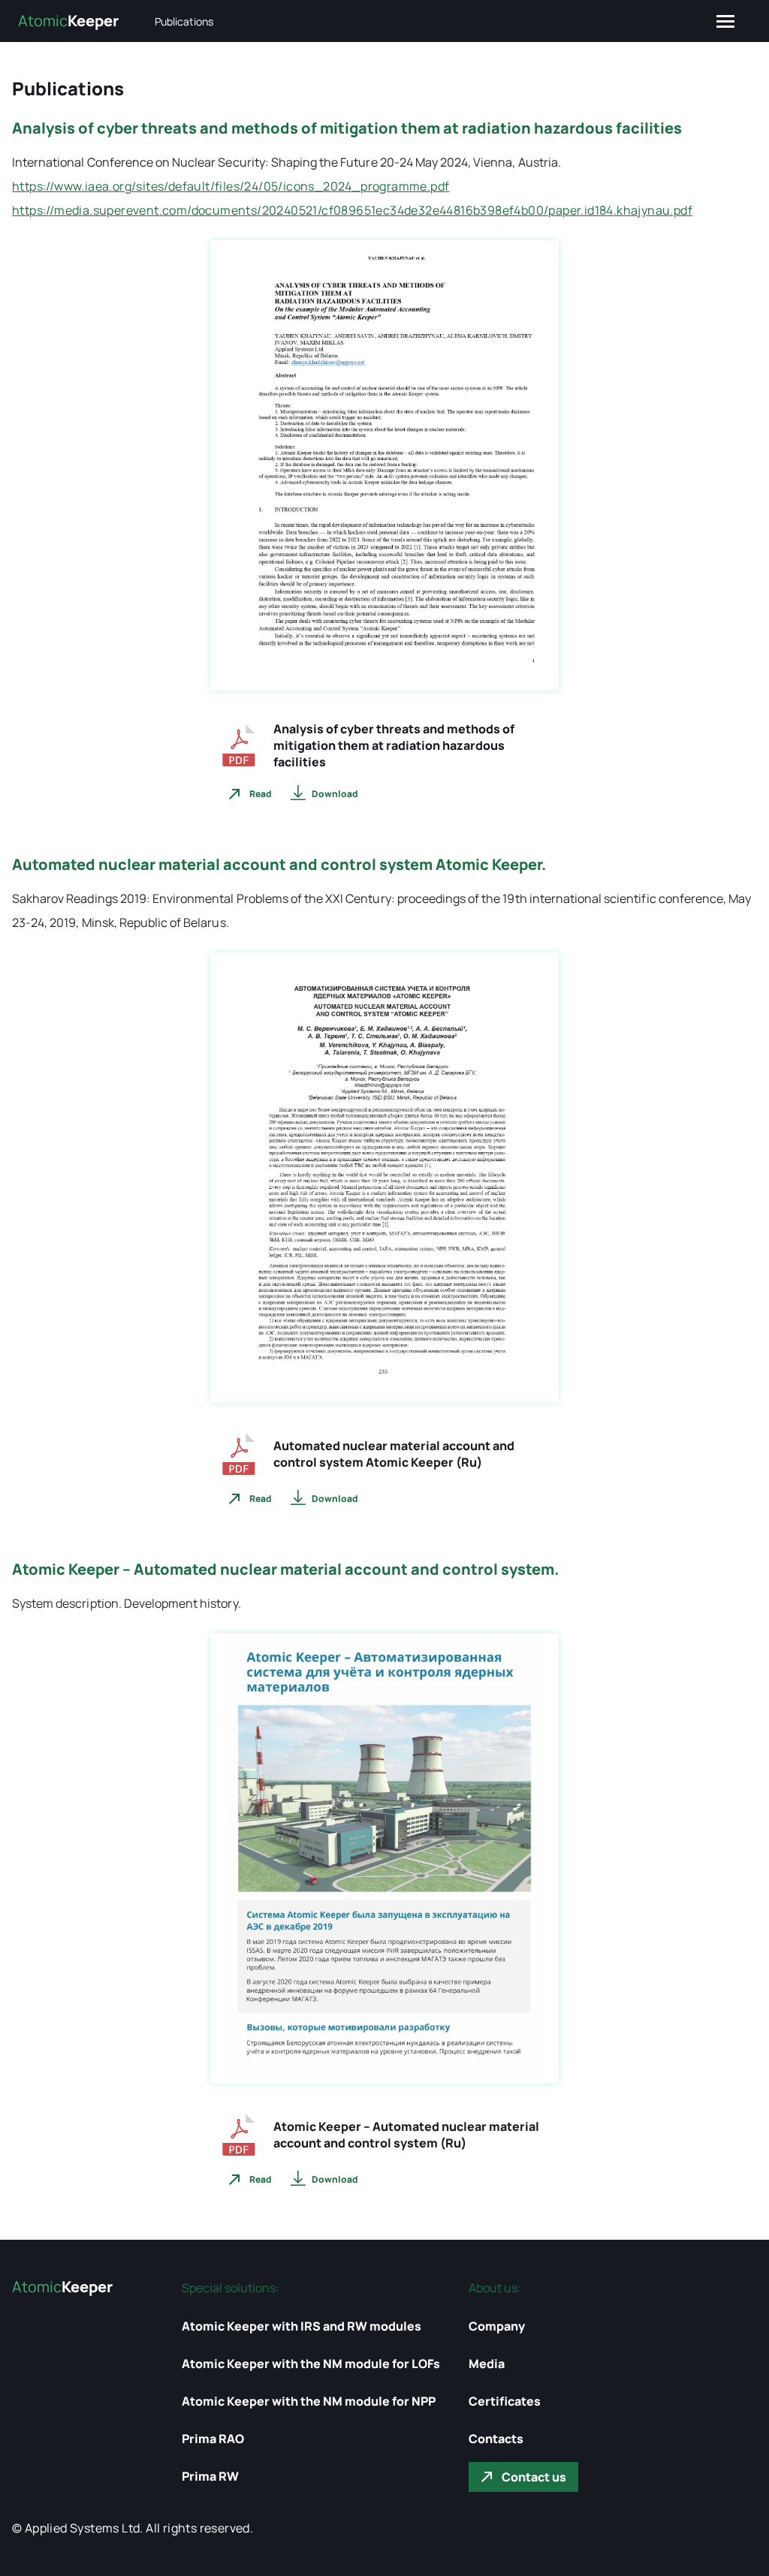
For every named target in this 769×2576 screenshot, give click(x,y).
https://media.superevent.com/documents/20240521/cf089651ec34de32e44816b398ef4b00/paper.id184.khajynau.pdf (352, 210)
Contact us (534, 2477)
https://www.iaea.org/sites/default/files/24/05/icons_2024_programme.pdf (231, 186)
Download (335, 794)
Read (261, 794)
